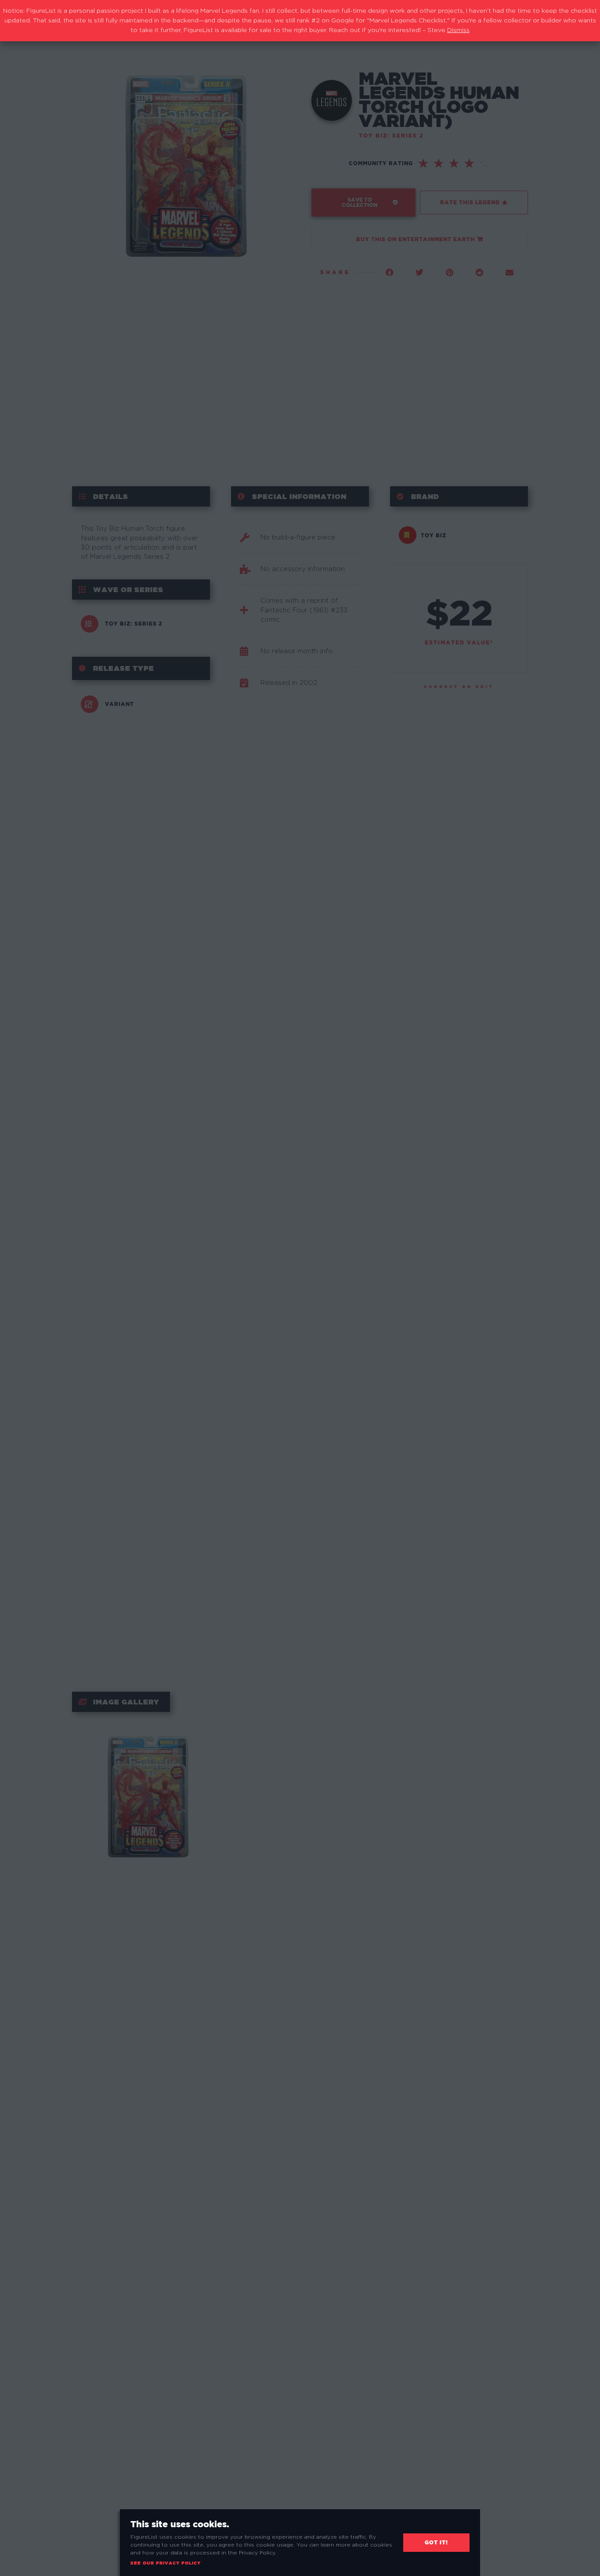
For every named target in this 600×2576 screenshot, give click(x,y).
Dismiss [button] (458, 30)
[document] (300, 1288)
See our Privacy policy (166, 2563)
